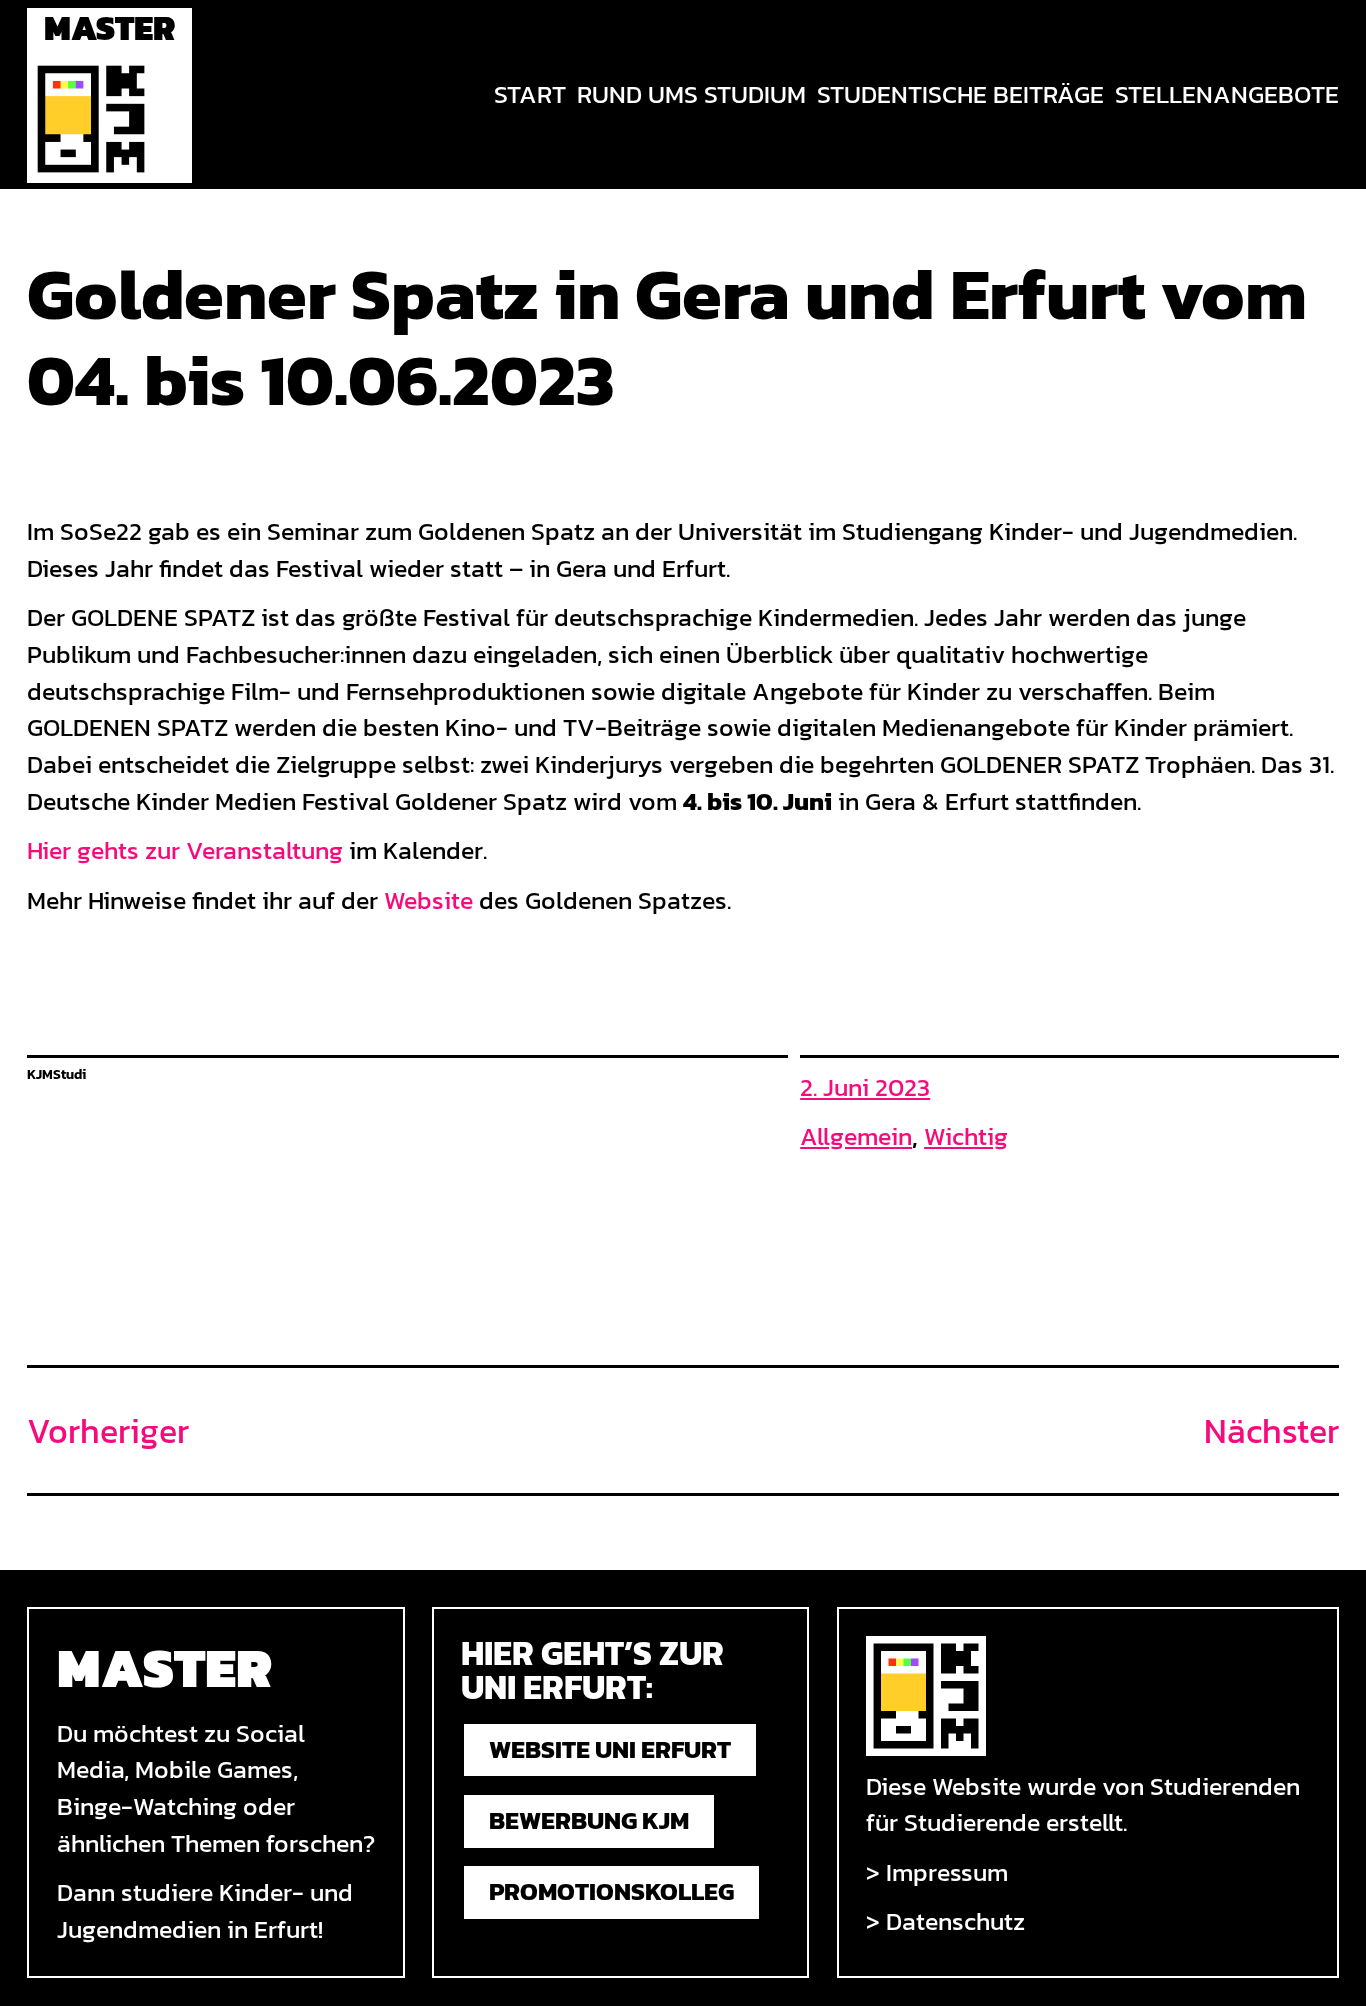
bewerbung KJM (589, 1820)
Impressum (947, 1872)
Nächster (1271, 1430)
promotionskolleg (611, 1891)
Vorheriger (108, 1430)
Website (428, 900)
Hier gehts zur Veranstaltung (185, 850)
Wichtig (966, 1136)
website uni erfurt (610, 1749)
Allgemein (856, 1136)
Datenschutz (955, 1921)
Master (109, 27)
